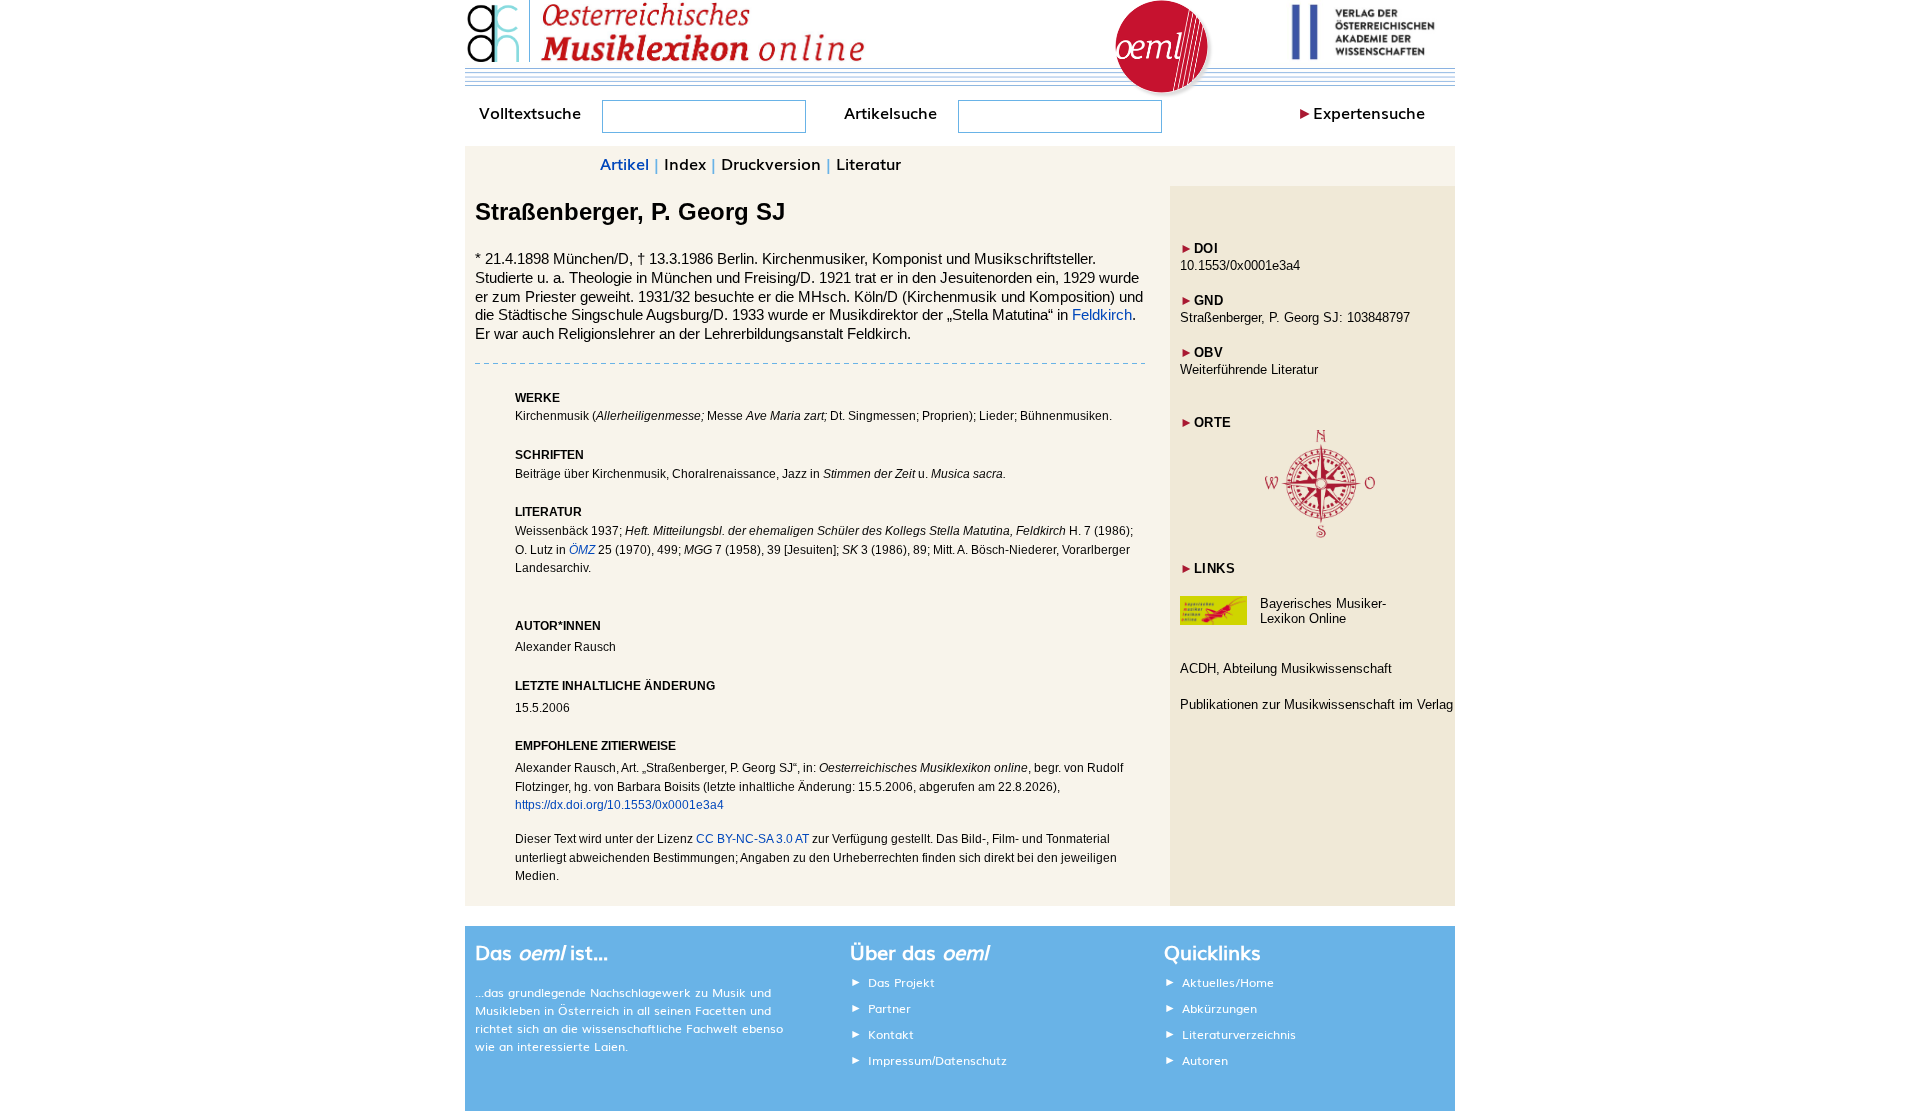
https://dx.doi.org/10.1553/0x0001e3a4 (619, 805)
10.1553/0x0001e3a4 (1240, 265)
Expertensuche (1369, 112)
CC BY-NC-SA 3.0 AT (752, 839)
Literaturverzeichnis (1239, 1034)
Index (685, 163)
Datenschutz (971, 1060)
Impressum (900, 1060)
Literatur (868, 163)
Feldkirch (1102, 315)
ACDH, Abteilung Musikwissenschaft (1286, 668)
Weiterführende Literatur (1249, 369)
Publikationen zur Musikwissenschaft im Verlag (1316, 704)
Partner (889, 1008)
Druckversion (771, 163)
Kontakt (891, 1034)
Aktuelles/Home (1228, 982)
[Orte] (1320, 533)
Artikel (624, 163)
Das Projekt (901, 982)
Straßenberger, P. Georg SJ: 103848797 (1295, 317)
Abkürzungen (1219, 1008)
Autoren (1205, 1060)
